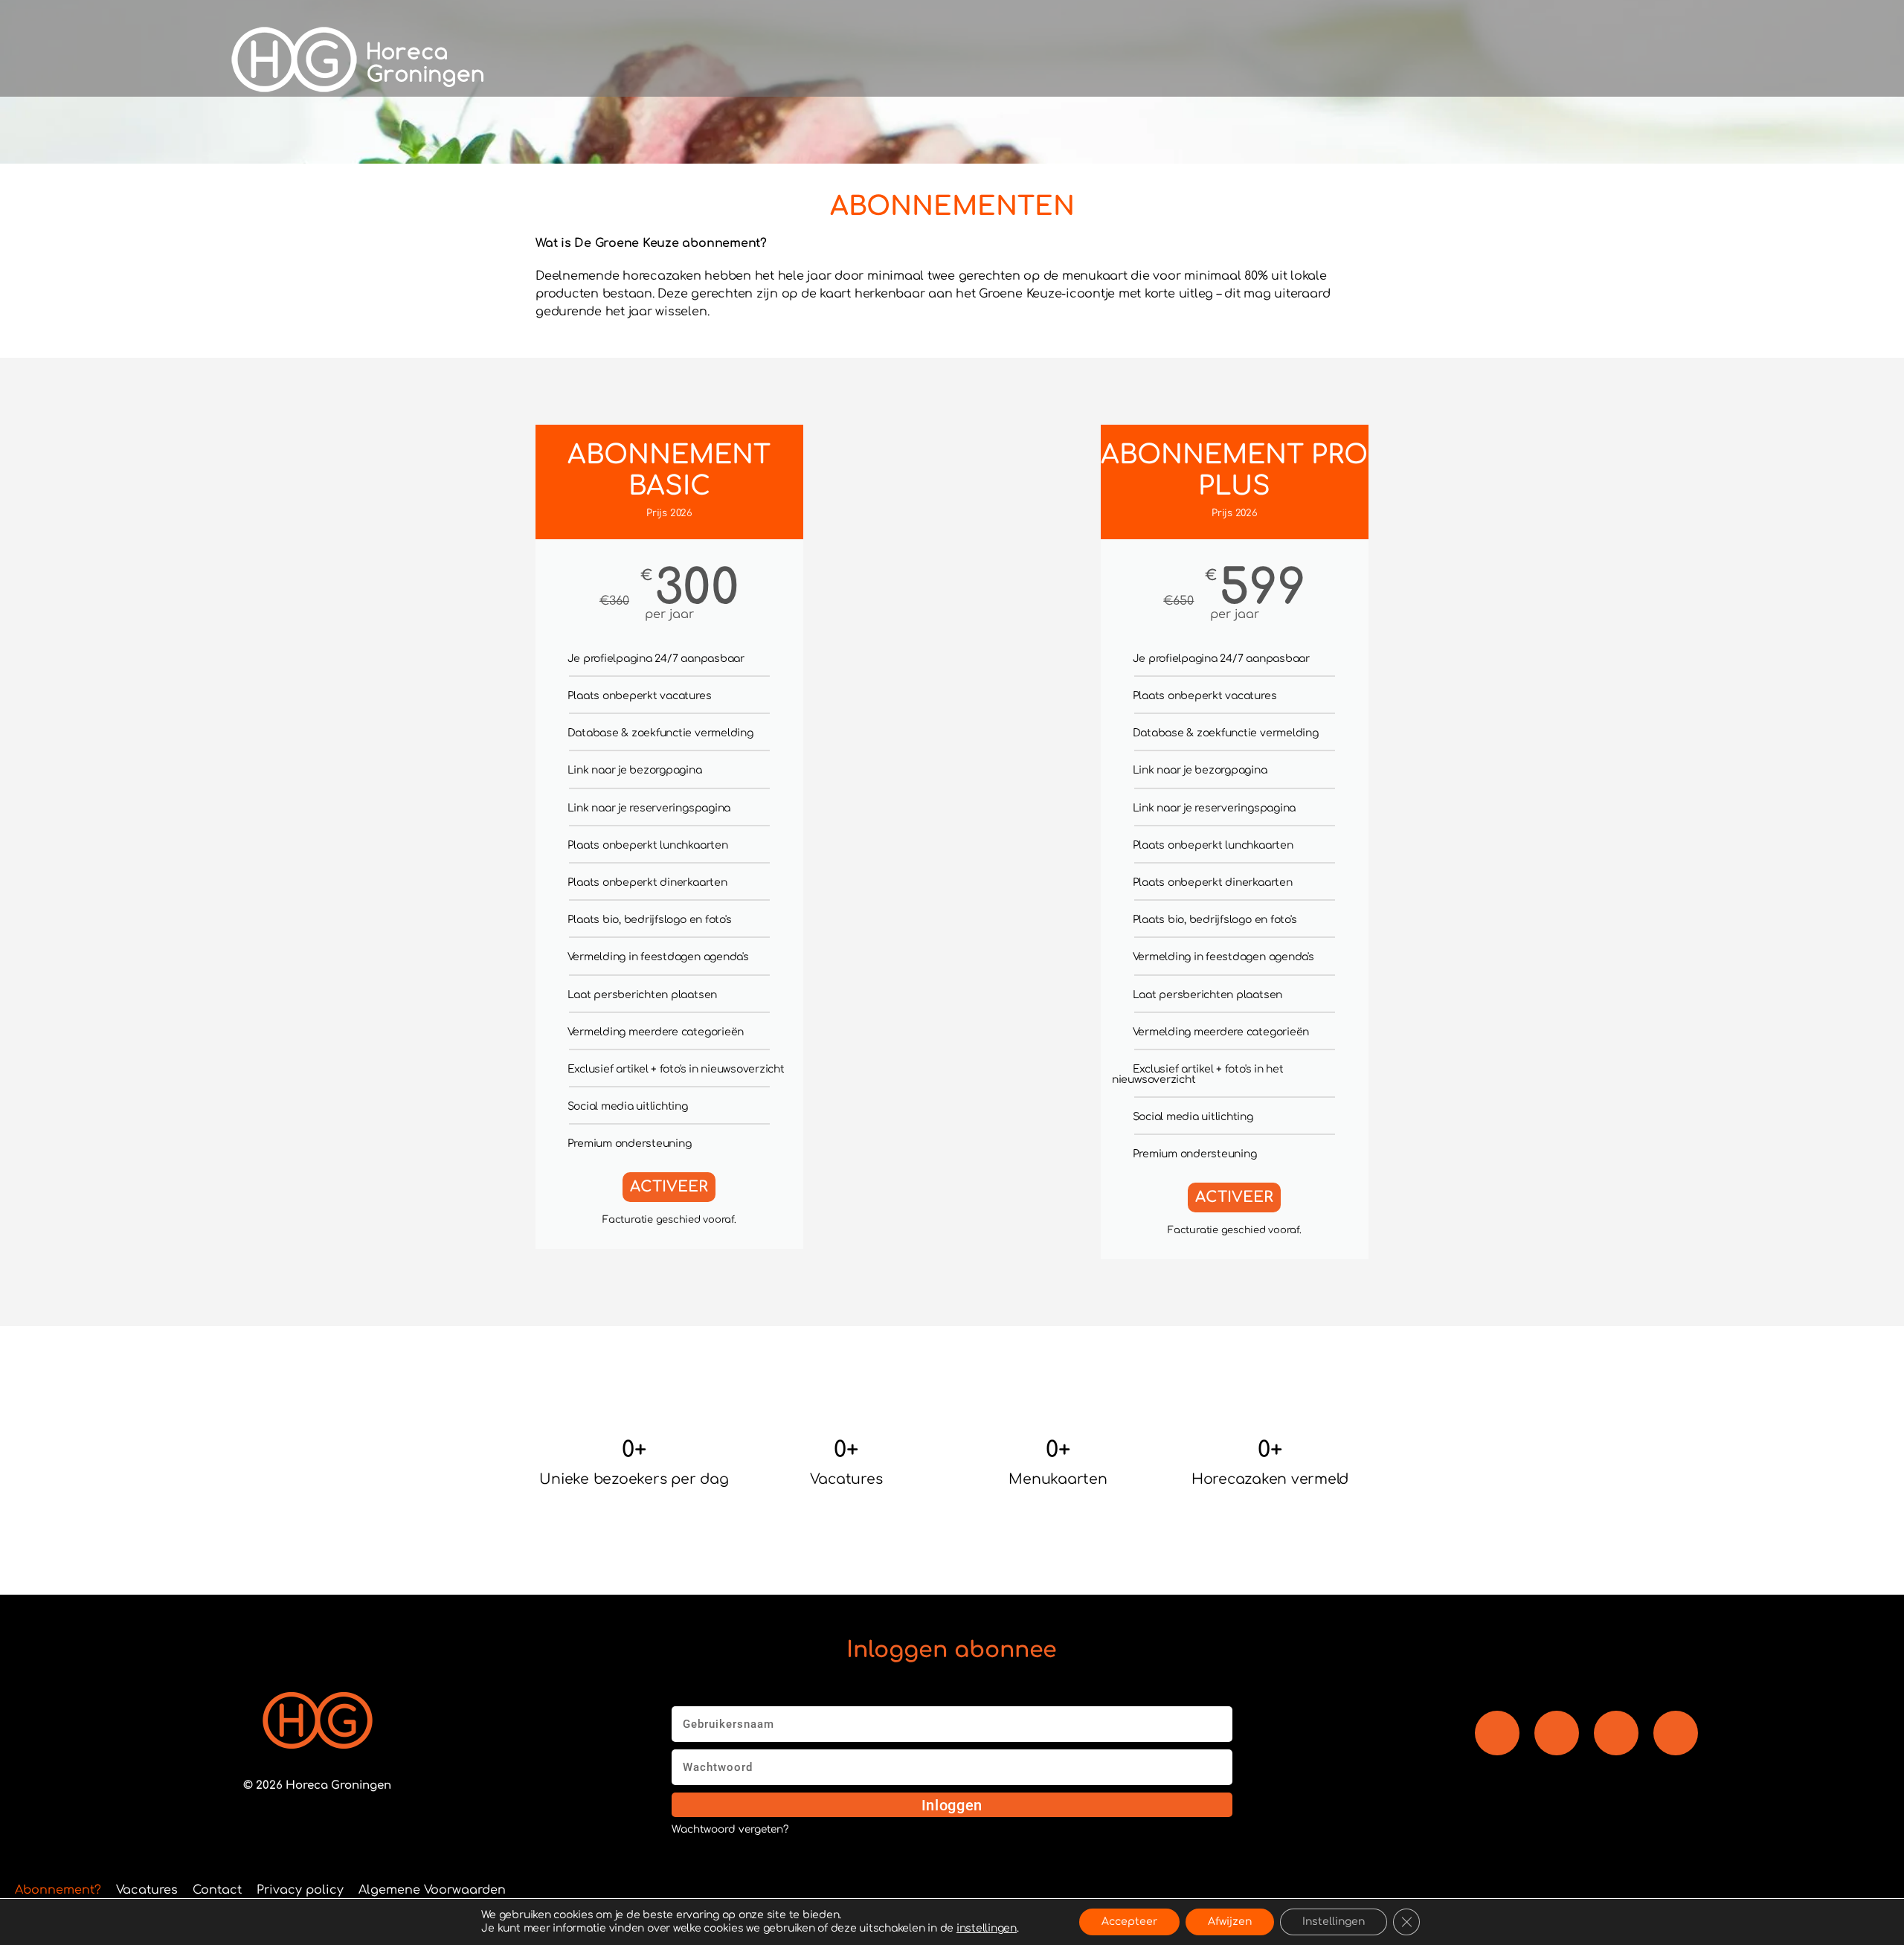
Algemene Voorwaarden (432, 1890)
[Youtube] (1557, 1733)
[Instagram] (1616, 1733)
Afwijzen (1230, 1922)
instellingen (987, 1928)
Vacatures (147, 1890)
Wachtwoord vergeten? (730, 1830)
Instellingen (1334, 1922)
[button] (1365, 60)
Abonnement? (58, 1890)
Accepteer (1129, 1922)
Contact (217, 1890)
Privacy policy (300, 1890)
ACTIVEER (669, 1187)
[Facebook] (1497, 1733)
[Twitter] (1676, 1733)
